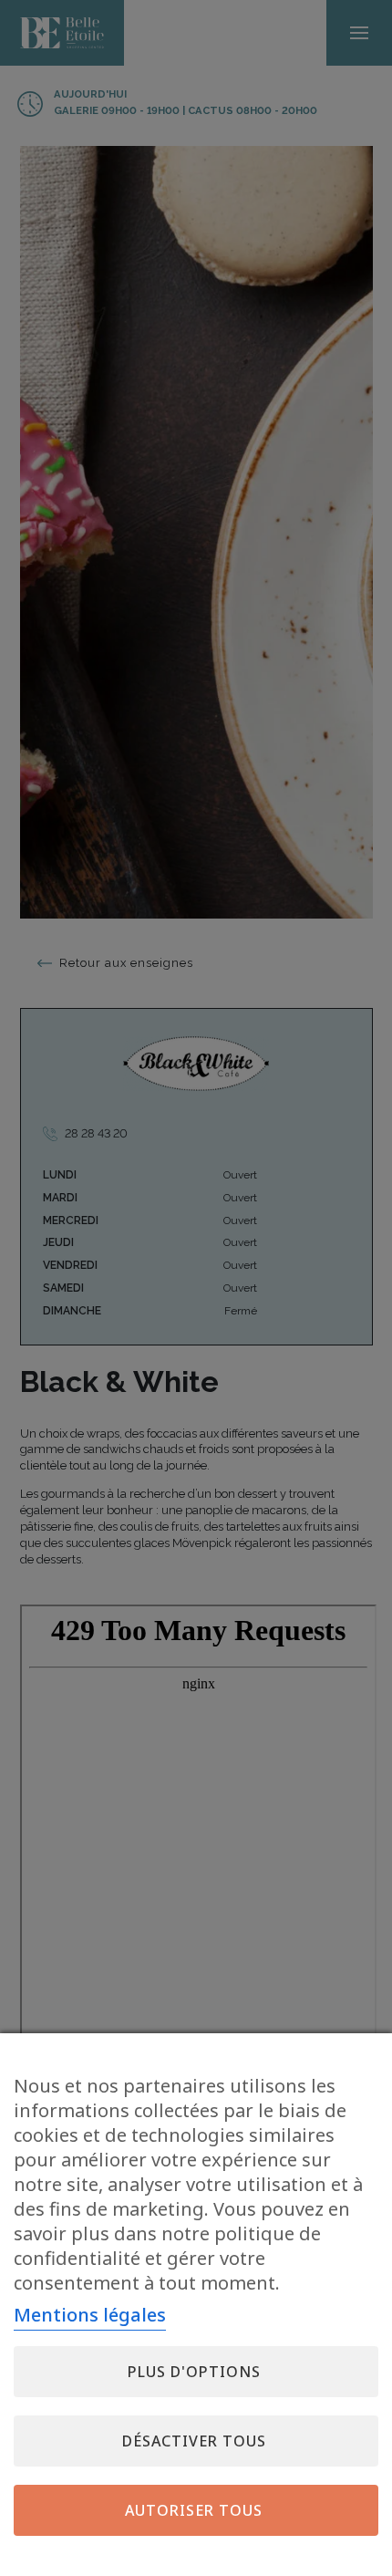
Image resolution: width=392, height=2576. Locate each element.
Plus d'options (194, 2372)
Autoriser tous (194, 2510)
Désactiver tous (194, 2441)
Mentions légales (90, 2315)
